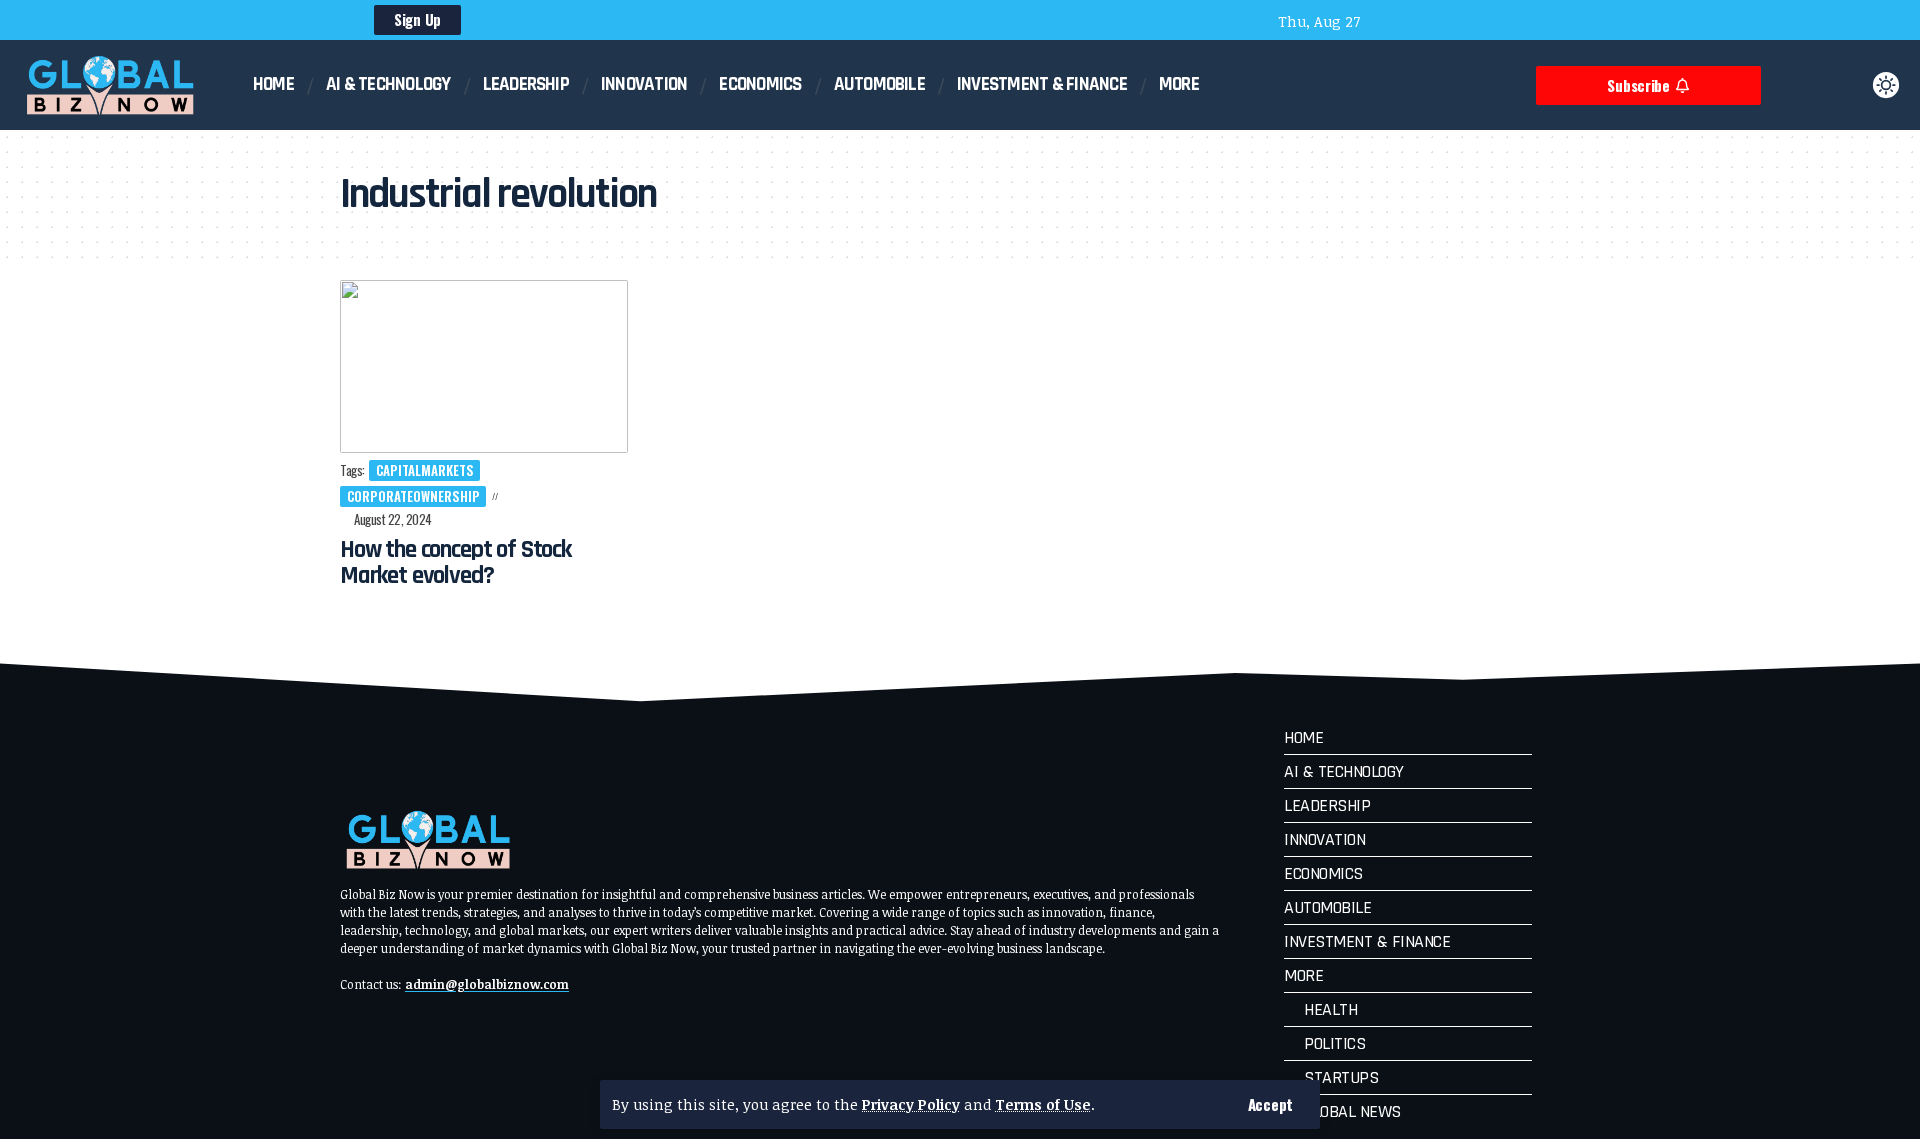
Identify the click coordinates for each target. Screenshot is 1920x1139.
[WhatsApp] (1499, 22)
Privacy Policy (911, 1104)
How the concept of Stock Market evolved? (455, 563)
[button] (1270, 1104)
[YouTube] (1418, 22)
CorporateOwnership (413, 496)
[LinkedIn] (1472, 22)
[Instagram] (1445, 22)
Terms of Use (1043, 1104)
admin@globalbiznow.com (487, 984)
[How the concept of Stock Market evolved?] (484, 366)
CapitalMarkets (425, 470)
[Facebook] (1391, 22)
